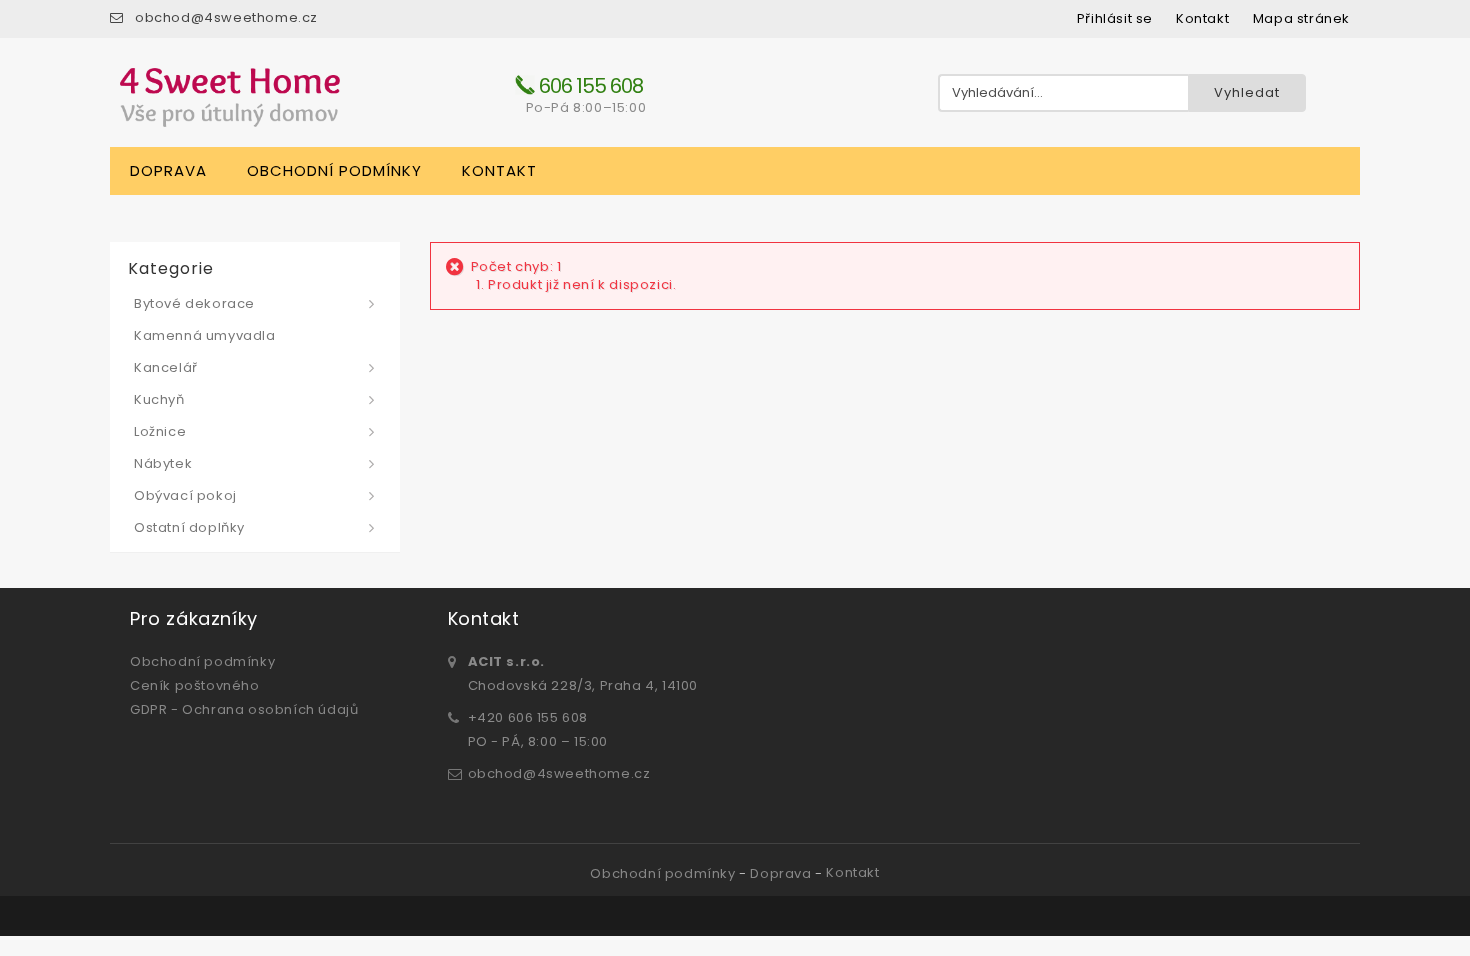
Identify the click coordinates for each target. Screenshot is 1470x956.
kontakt (1202, 18)
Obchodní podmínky (334, 170)
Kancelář (166, 367)
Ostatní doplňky (189, 527)
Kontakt (499, 170)
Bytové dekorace (194, 303)
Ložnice (160, 431)
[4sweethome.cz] (230, 97)
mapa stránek (1301, 18)
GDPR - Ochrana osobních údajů (244, 709)
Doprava (168, 170)
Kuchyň (159, 399)
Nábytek (163, 463)
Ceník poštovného (195, 685)
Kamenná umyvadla (205, 335)
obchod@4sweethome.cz (226, 17)
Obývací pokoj (185, 495)
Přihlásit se (1115, 18)
